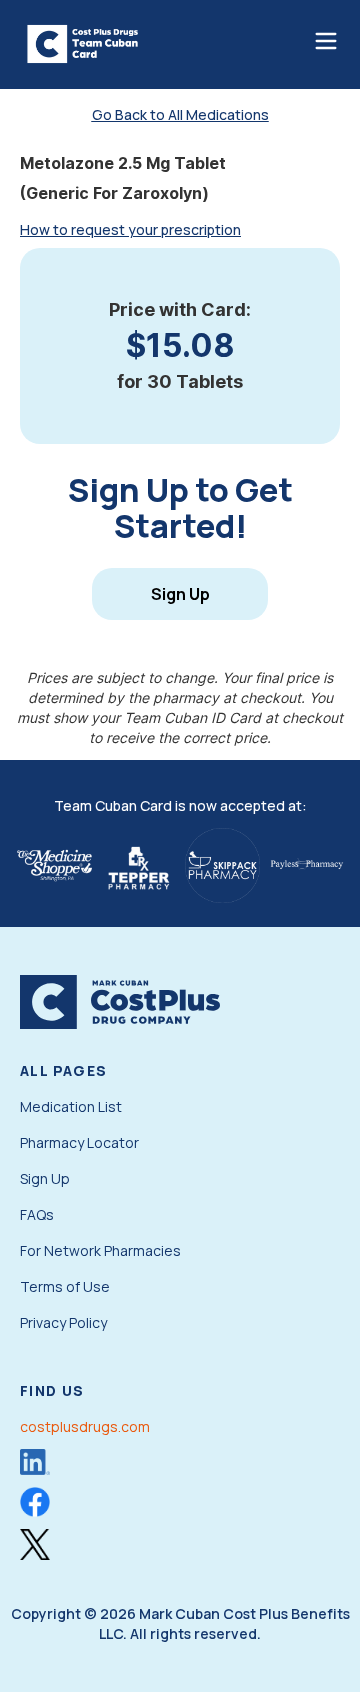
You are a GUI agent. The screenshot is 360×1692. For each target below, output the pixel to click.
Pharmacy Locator (79, 1142)
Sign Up (180, 594)
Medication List (71, 1106)
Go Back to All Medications (180, 114)
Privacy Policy (63, 1322)
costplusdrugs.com (85, 1426)
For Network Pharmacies (100, 1250)
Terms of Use (65, 1286)
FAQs (37, 1214)
